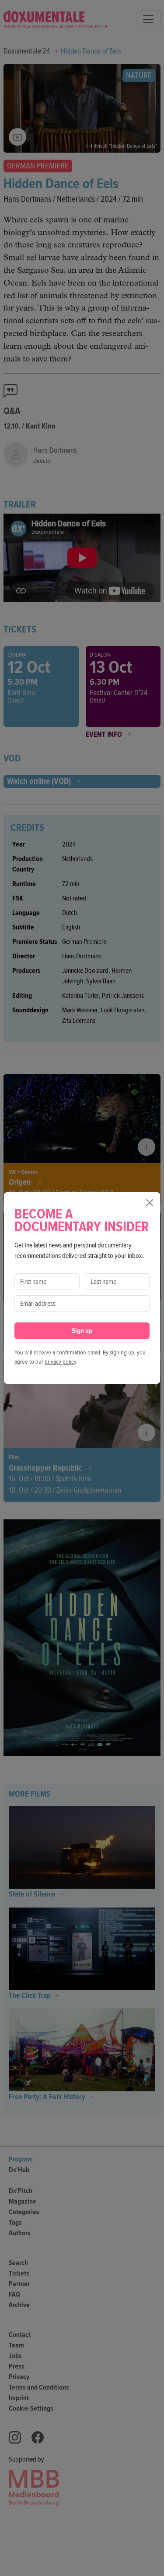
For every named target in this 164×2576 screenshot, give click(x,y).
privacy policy (60, 1362)
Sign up (82, 1331)
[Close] (150, 1203)
